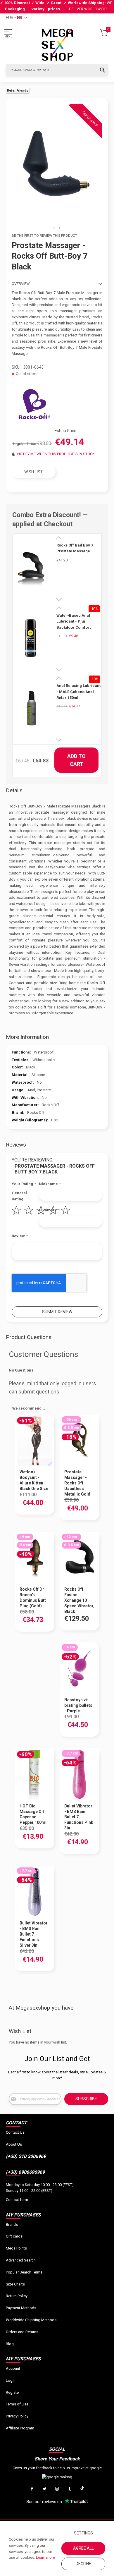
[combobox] (57, 70)
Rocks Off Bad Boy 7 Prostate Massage (75, 548)
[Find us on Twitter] (44, 2489)
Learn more (45, 2557)
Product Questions (29, 1337)
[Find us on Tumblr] (70, 2489)
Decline (83, 2564)
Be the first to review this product (44, 236)
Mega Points (16, 2248)
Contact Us (15, 2132)
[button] (54, 228)
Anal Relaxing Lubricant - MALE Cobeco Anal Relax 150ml (78, 692)
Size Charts (15, 2284)
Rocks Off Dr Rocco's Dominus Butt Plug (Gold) (33, 1598)
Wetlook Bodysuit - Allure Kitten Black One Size (34, 1480)
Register (13, 2392)
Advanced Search (21, 2260)
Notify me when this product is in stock (56, 454)
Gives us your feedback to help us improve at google (57, 2468)
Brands (12, 2224)
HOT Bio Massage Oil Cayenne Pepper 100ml (33, 1814)
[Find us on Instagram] (57, 2489)
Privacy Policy (17, 2416)
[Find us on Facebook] (32, 2489)
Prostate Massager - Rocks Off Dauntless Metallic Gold (77, 1483)
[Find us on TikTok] (82, 2489)
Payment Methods (21, 2308)
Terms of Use (17, 2404)
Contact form (17, 2200)
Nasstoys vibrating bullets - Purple (78, 1705)
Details (14, 790)
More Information (27, 1037)
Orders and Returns (22, 2332)
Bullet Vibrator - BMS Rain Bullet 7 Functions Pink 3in (79, 1817)
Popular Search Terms (24, 2272)
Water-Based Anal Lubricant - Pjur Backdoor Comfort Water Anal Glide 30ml (77, 622)
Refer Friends (18, 91)
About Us (14, 2144)
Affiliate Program (20, 2428)
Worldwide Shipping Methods (31, 2320)
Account (13, 2368)
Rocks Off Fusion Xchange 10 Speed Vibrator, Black (79, 1600)
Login (11, 2380)
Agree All (83, 2548)
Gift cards (14, 2236)
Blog (10, 2344)
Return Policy (17, 2296)
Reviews (16, 1145)
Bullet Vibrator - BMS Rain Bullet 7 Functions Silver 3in (34, 1934)
